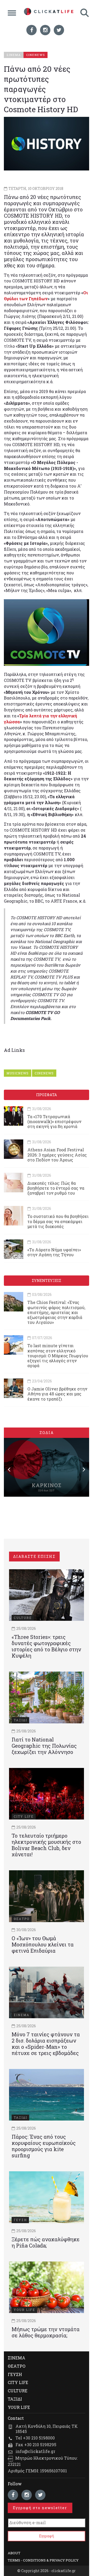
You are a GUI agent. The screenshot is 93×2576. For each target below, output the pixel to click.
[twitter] (59, 30)
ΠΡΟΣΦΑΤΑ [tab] (47, 1095)
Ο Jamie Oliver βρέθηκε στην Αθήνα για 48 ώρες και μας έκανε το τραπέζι (57, 1394)
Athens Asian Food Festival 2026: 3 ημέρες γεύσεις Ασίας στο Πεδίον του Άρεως (57, 1155)
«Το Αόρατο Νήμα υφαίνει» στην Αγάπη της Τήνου (54, 1252)
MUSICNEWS (18, 1073)
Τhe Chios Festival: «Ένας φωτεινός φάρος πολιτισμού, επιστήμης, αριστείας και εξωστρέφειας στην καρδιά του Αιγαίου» (56, 1312)
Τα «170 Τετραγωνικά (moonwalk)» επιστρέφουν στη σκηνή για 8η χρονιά (54, 1121)
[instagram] (45, 30)
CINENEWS (44, 1073)
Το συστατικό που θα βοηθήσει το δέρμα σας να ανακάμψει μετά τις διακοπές (58, 1221)
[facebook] (32, 30)
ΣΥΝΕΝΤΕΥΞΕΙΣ (47, 1280)
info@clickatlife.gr (35, 2451)
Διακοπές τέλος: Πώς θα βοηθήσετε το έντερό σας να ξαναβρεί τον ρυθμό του (56, 1188)
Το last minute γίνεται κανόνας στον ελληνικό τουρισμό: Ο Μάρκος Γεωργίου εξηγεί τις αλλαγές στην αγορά (58, 1355)
